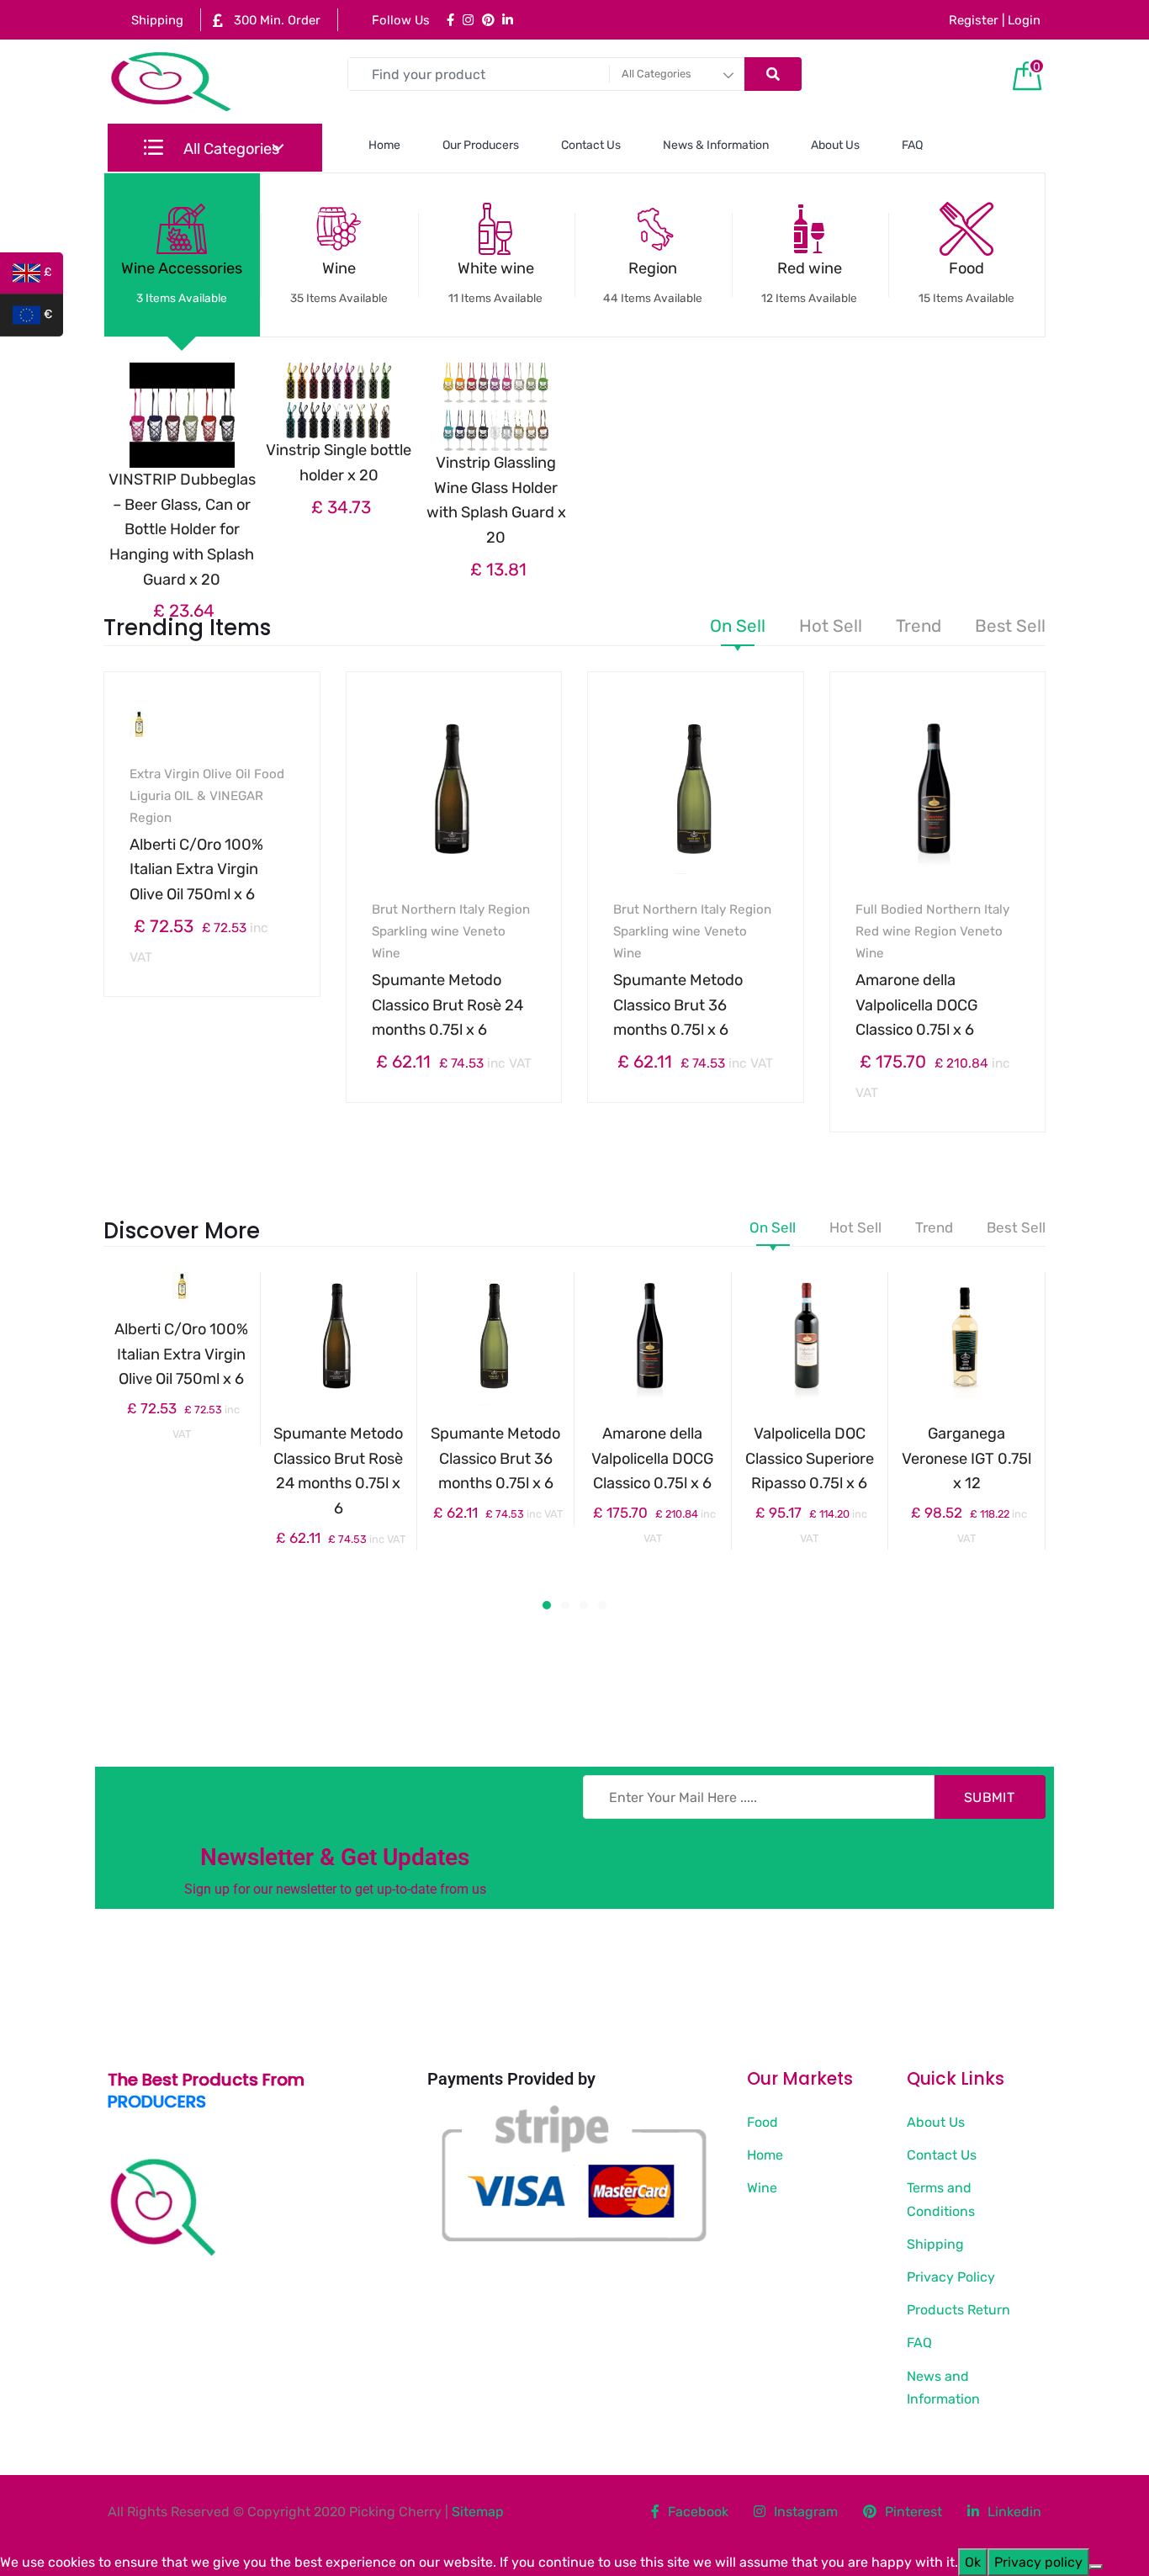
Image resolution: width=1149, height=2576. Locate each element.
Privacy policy (1038, 2562)
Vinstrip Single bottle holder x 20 (339, 463)
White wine (495, 282)
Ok (973, 2562)
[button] (547, 1605)
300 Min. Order (275, 20)
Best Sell (1010, 627)
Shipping (156, 20)
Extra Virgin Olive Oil (190, 774)
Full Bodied (889, 909)
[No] (1096, 2567)
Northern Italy (443, 909)
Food (966, 282)
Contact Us (591, 145)
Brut (385, 909)
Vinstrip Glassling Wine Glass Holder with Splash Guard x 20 (496, 500)
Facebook (698, 2512)
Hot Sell (831, 627)
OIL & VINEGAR (219, 796)
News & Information (716, 145)
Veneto (484, 931)
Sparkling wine (416, 931)
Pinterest (913, 2512)
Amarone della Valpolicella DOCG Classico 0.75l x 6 (916, 1005)
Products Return (958, 2310)
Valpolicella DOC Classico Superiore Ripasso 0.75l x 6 (810, 1458)
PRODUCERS (157, 2102)
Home (384, 145)
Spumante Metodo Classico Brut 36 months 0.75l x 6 (678, 1005)
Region (653, 282)
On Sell (738, 627)
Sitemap (478, 2512)
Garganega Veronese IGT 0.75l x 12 (966, 1458)
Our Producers (481, 145)
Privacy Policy (951, 2277)
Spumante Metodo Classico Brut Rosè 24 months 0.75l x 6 (447, 1005)
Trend (919, 627)
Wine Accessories (182, 282)
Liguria (150, 796)
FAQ (912, 145)
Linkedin (1014, 2512)
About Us (835, 145)
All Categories (230, 149)
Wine (339, 282)
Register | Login (995, 20)
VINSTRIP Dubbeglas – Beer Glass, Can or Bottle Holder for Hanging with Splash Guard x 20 (182, 530)
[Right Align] (773, 74)
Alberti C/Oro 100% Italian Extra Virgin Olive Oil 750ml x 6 (196, 869)
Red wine (809, 282)
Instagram (806, 2512)
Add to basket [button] (222, 1052)
